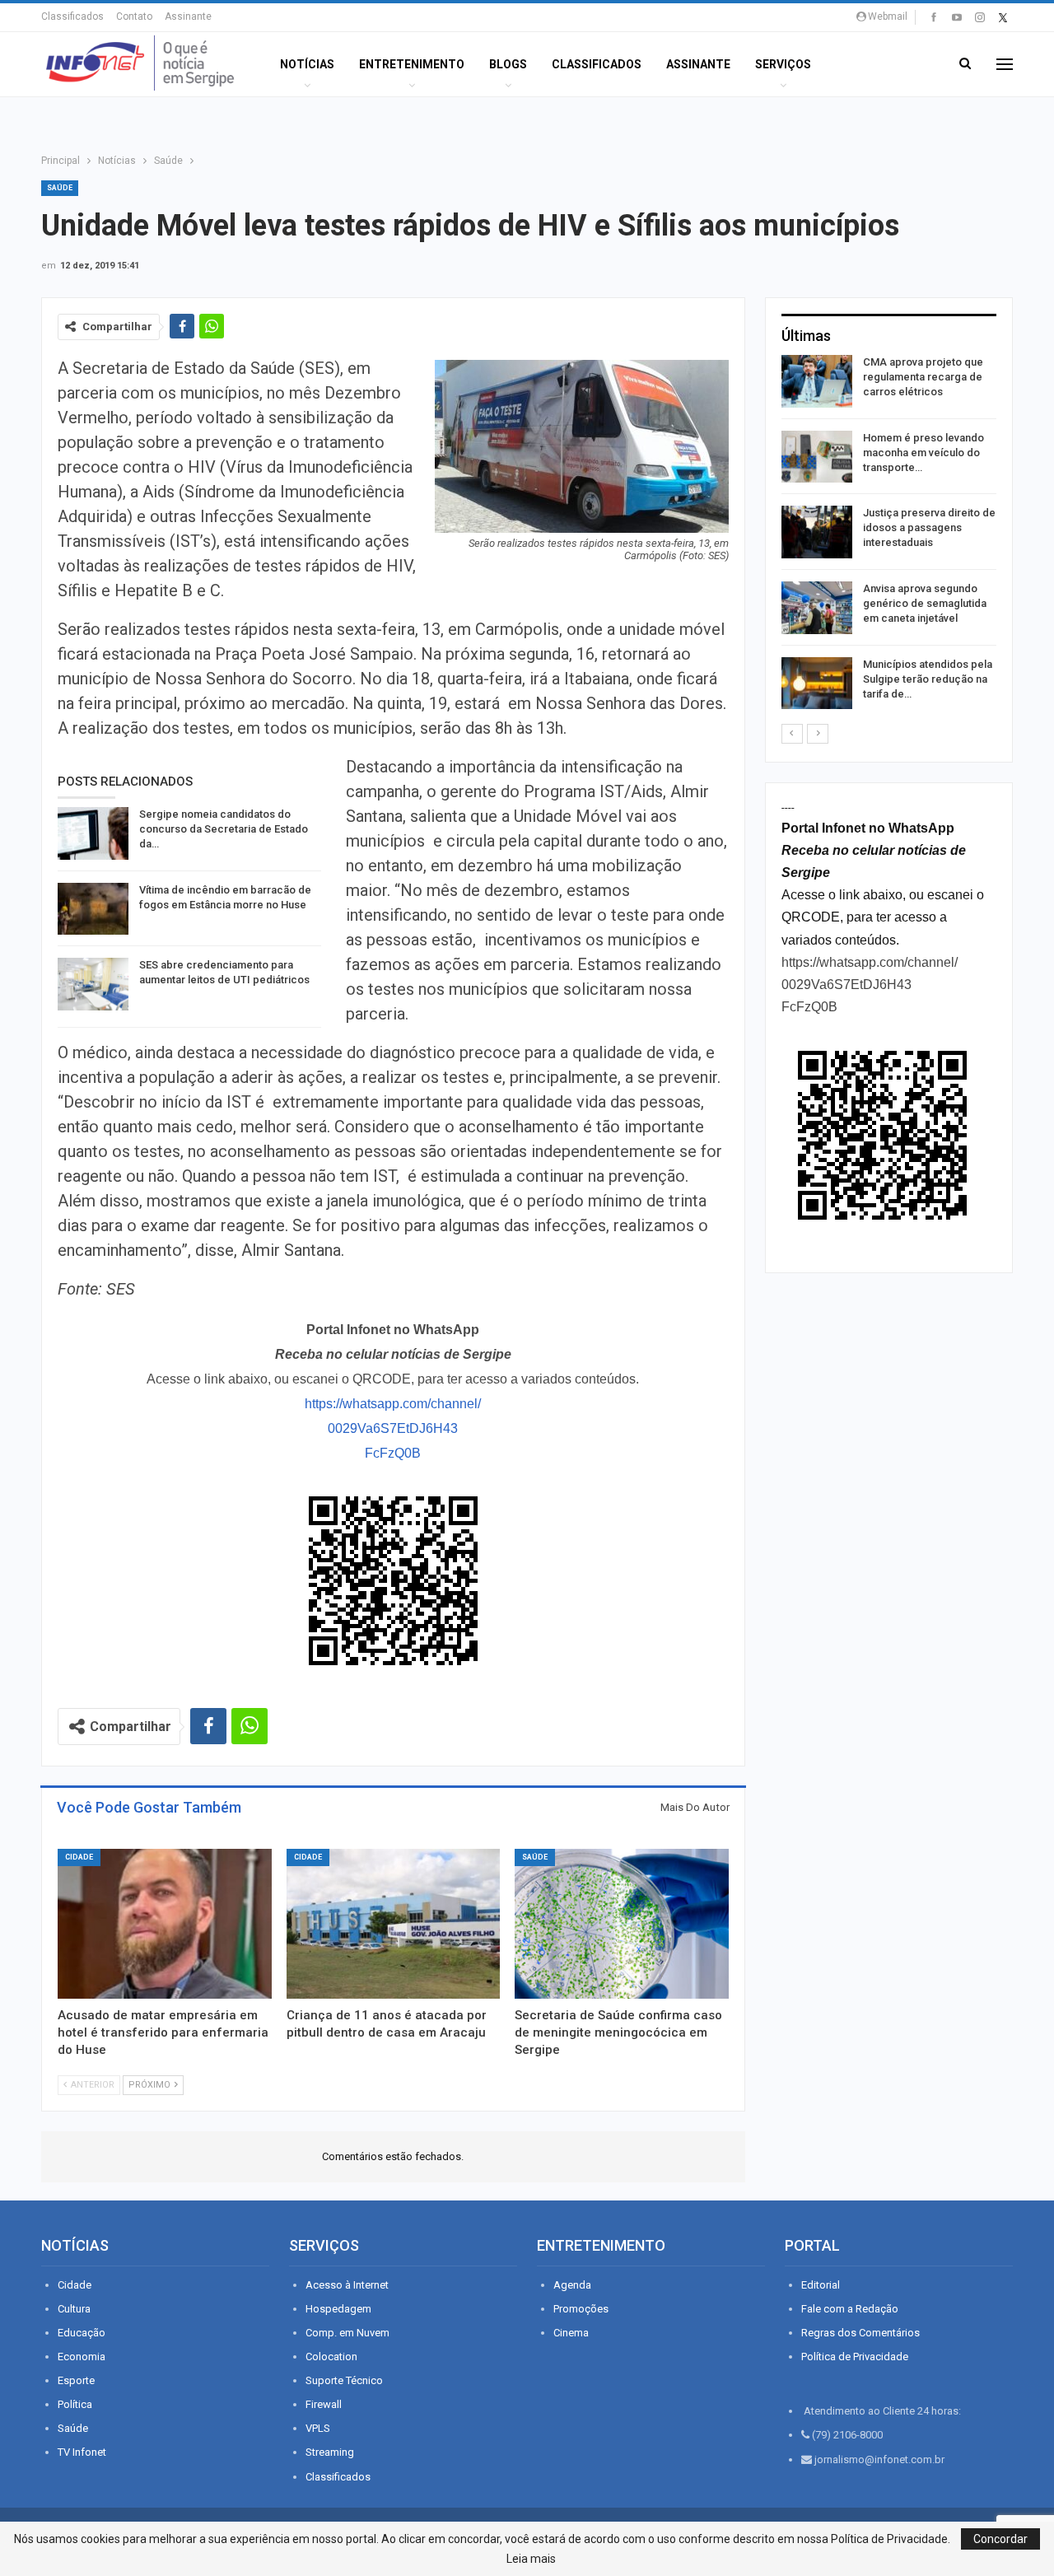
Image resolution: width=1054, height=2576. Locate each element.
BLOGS (508, 64)
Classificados (72, 16)
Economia (82, 2357)
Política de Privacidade (855, 2357)
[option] (889, 535)
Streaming (330, 2452)
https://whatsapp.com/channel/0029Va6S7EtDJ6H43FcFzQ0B (393, 1428)
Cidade (79, 1857)
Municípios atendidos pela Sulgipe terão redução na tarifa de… (928, 679)
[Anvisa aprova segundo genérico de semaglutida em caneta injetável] (817, 608)
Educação (82, 2333)
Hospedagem (338, 2309)
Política (75, 2404)
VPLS (318, 2428)
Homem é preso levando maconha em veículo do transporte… (923, 453)
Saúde (60, 188)
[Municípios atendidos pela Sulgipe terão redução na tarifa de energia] (817, 684)
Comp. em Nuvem (347, 2333)
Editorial (821, 2285)
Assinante (188, 16)
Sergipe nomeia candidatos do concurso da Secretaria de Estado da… (224, 829)
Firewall (324, 2404)
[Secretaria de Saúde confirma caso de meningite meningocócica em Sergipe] (622, 1924)
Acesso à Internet (347, 2285)
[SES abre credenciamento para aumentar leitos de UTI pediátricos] (93, 984)
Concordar (1000, 2539)
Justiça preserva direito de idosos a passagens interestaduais (929, 527)
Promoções (581, 2309)
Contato (134, 16)
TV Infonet (82, 2452)
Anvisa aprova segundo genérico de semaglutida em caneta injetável (925, 603)
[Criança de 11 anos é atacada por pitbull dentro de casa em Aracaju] (394, 1924)
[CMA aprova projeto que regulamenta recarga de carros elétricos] (817, 381)
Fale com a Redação (850, 2309)
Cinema (571, 2333)
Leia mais (531, 2559)
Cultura (74, 2309)
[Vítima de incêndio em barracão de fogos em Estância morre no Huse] (93, 909)
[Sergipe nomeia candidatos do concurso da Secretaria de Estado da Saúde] (93, 833)
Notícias (307, 64)
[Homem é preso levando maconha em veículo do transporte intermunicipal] (817, 457)
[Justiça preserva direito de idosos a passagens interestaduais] (817, 532)
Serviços (783, 64)
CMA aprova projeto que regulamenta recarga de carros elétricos (923, 377)
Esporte (76, 2380)
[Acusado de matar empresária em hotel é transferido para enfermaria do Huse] (165, 1924)
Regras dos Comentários (860, 2333)
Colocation (331, 2357)
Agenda (572, 2285)
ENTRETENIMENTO (412, 64)
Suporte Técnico (344, 2380)
